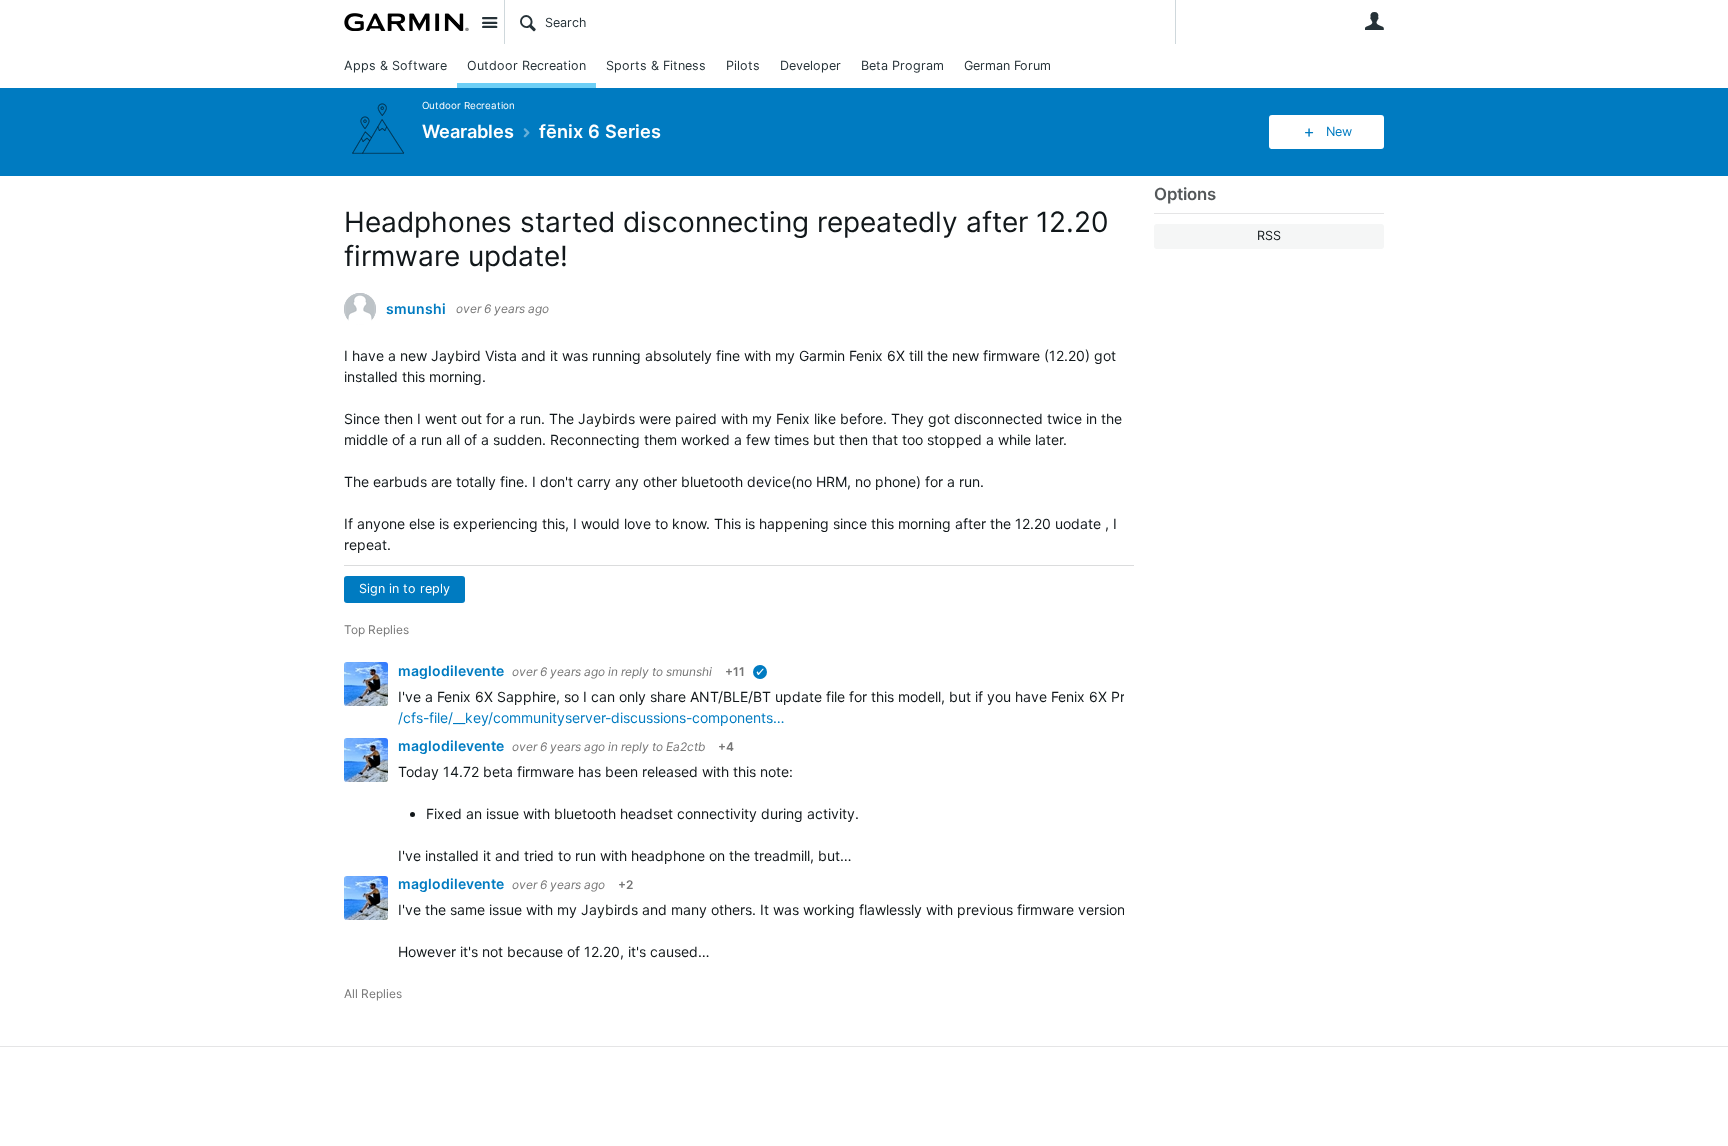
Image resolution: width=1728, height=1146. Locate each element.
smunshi (416, 309)
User (1374, 21)
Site (489, 22)
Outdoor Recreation (526, 65)
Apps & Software (395, 65)
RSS (1269, 235)
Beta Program (902, 65)
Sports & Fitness (656, 65)
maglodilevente (452, 670)
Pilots (743, 65)
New (1339, 131)
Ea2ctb (685, 746)
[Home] (406, 22)
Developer (810, 65)
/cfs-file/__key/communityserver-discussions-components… (591, 717)
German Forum (1007, 65)
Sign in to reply (404, 588)
